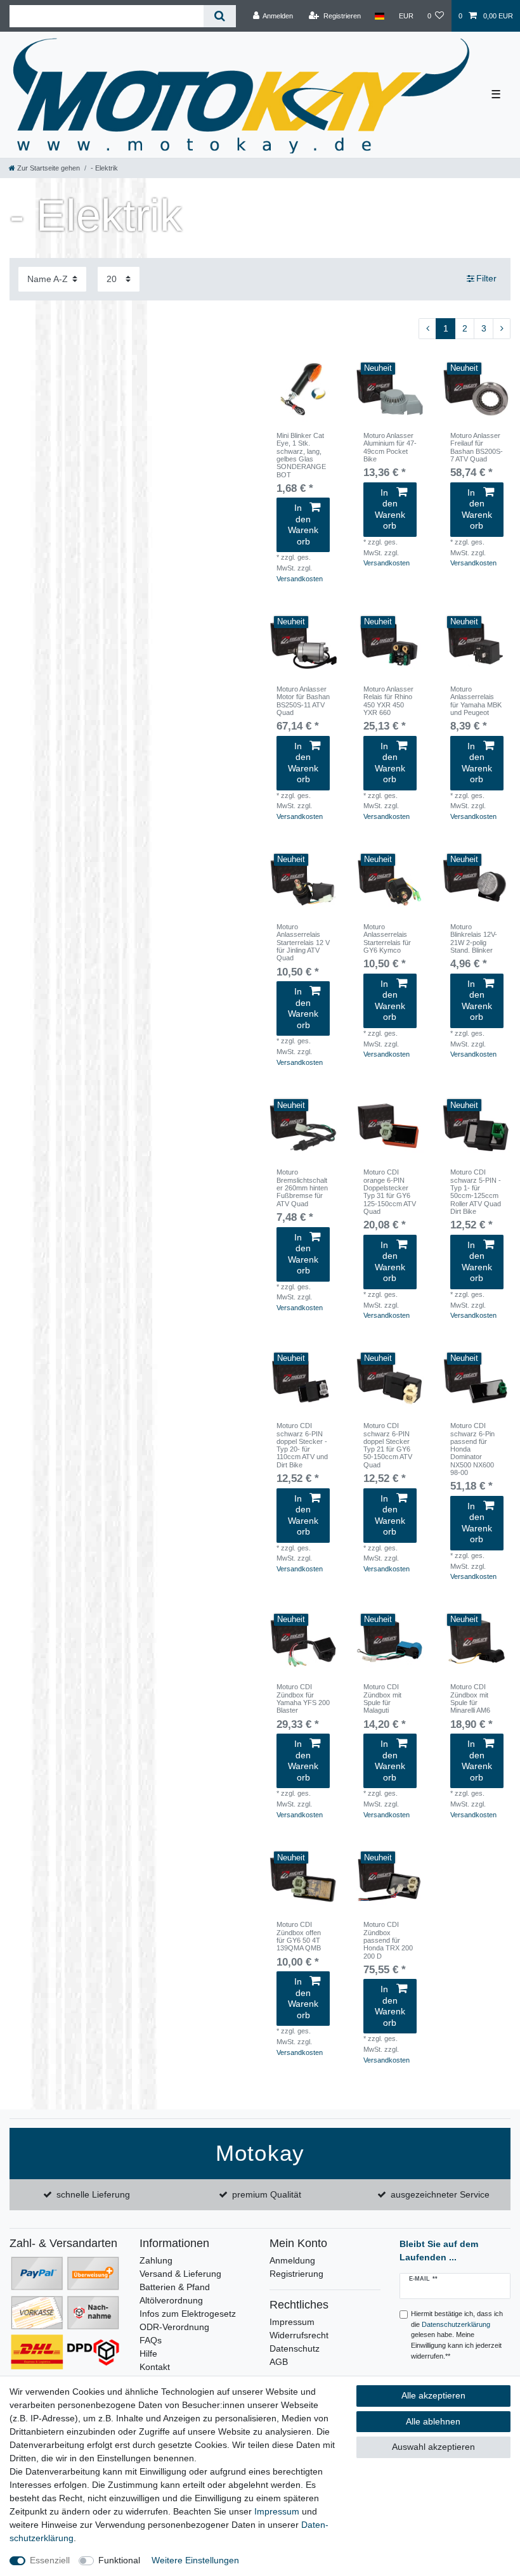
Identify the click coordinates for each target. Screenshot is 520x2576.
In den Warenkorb (303, 525)
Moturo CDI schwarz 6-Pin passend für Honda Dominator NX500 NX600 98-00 (472, 1449)
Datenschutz (295, 2348)
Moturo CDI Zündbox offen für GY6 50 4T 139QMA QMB (299, 1936)
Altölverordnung (171, 2300)
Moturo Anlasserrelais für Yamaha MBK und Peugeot (476, 701)
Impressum (292, 2322)
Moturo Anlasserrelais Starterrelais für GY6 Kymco (387, 938)
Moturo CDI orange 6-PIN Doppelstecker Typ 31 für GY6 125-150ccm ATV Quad (390, 1192)
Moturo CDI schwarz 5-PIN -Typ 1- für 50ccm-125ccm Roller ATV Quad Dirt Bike (476, 1192)
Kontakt (155, 2367)
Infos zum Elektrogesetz (188, 2314)
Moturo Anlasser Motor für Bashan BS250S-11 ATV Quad (303, 701)
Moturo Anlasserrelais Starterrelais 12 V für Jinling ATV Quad (303, 942)
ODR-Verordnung (174, 2327)
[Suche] (220, 16)
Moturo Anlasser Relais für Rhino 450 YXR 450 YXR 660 (388, 701)
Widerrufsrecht (299, 2335)
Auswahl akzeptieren (433, 2447)
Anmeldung (292, 2260)
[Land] (380, 16)
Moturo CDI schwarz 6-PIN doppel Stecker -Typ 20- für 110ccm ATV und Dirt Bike (302, 1445)
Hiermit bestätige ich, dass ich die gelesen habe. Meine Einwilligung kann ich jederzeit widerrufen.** (457, 2335)
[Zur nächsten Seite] (502, 329)
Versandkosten (300, 579)
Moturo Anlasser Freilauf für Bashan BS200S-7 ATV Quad (477, 447)
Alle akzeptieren (433, 2395)
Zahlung (156, 2260)
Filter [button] (486, 278)
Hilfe (148, 2354)
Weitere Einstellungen (195, 2560)
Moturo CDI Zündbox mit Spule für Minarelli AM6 (470, 1698)
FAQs (151, 2340)
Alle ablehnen (433, 2421)
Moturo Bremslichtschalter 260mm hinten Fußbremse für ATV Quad (302, 1188)
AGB (279, 2362)
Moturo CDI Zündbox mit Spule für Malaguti (382, 1698)
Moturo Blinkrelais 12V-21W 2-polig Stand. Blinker (474, 938)
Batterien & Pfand (175, 2287)
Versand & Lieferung (180, 2274)
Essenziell (50, 2560)
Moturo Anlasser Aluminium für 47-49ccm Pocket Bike (390, 447)
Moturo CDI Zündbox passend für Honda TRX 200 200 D (388, 1940)
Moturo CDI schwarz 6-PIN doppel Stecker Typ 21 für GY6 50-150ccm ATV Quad (388, 1445)
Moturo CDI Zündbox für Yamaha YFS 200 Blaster (303, 1698)
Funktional (119, 2560)
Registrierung (296, 2274)
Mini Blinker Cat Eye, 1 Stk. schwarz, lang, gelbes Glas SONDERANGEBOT (301, 455)
